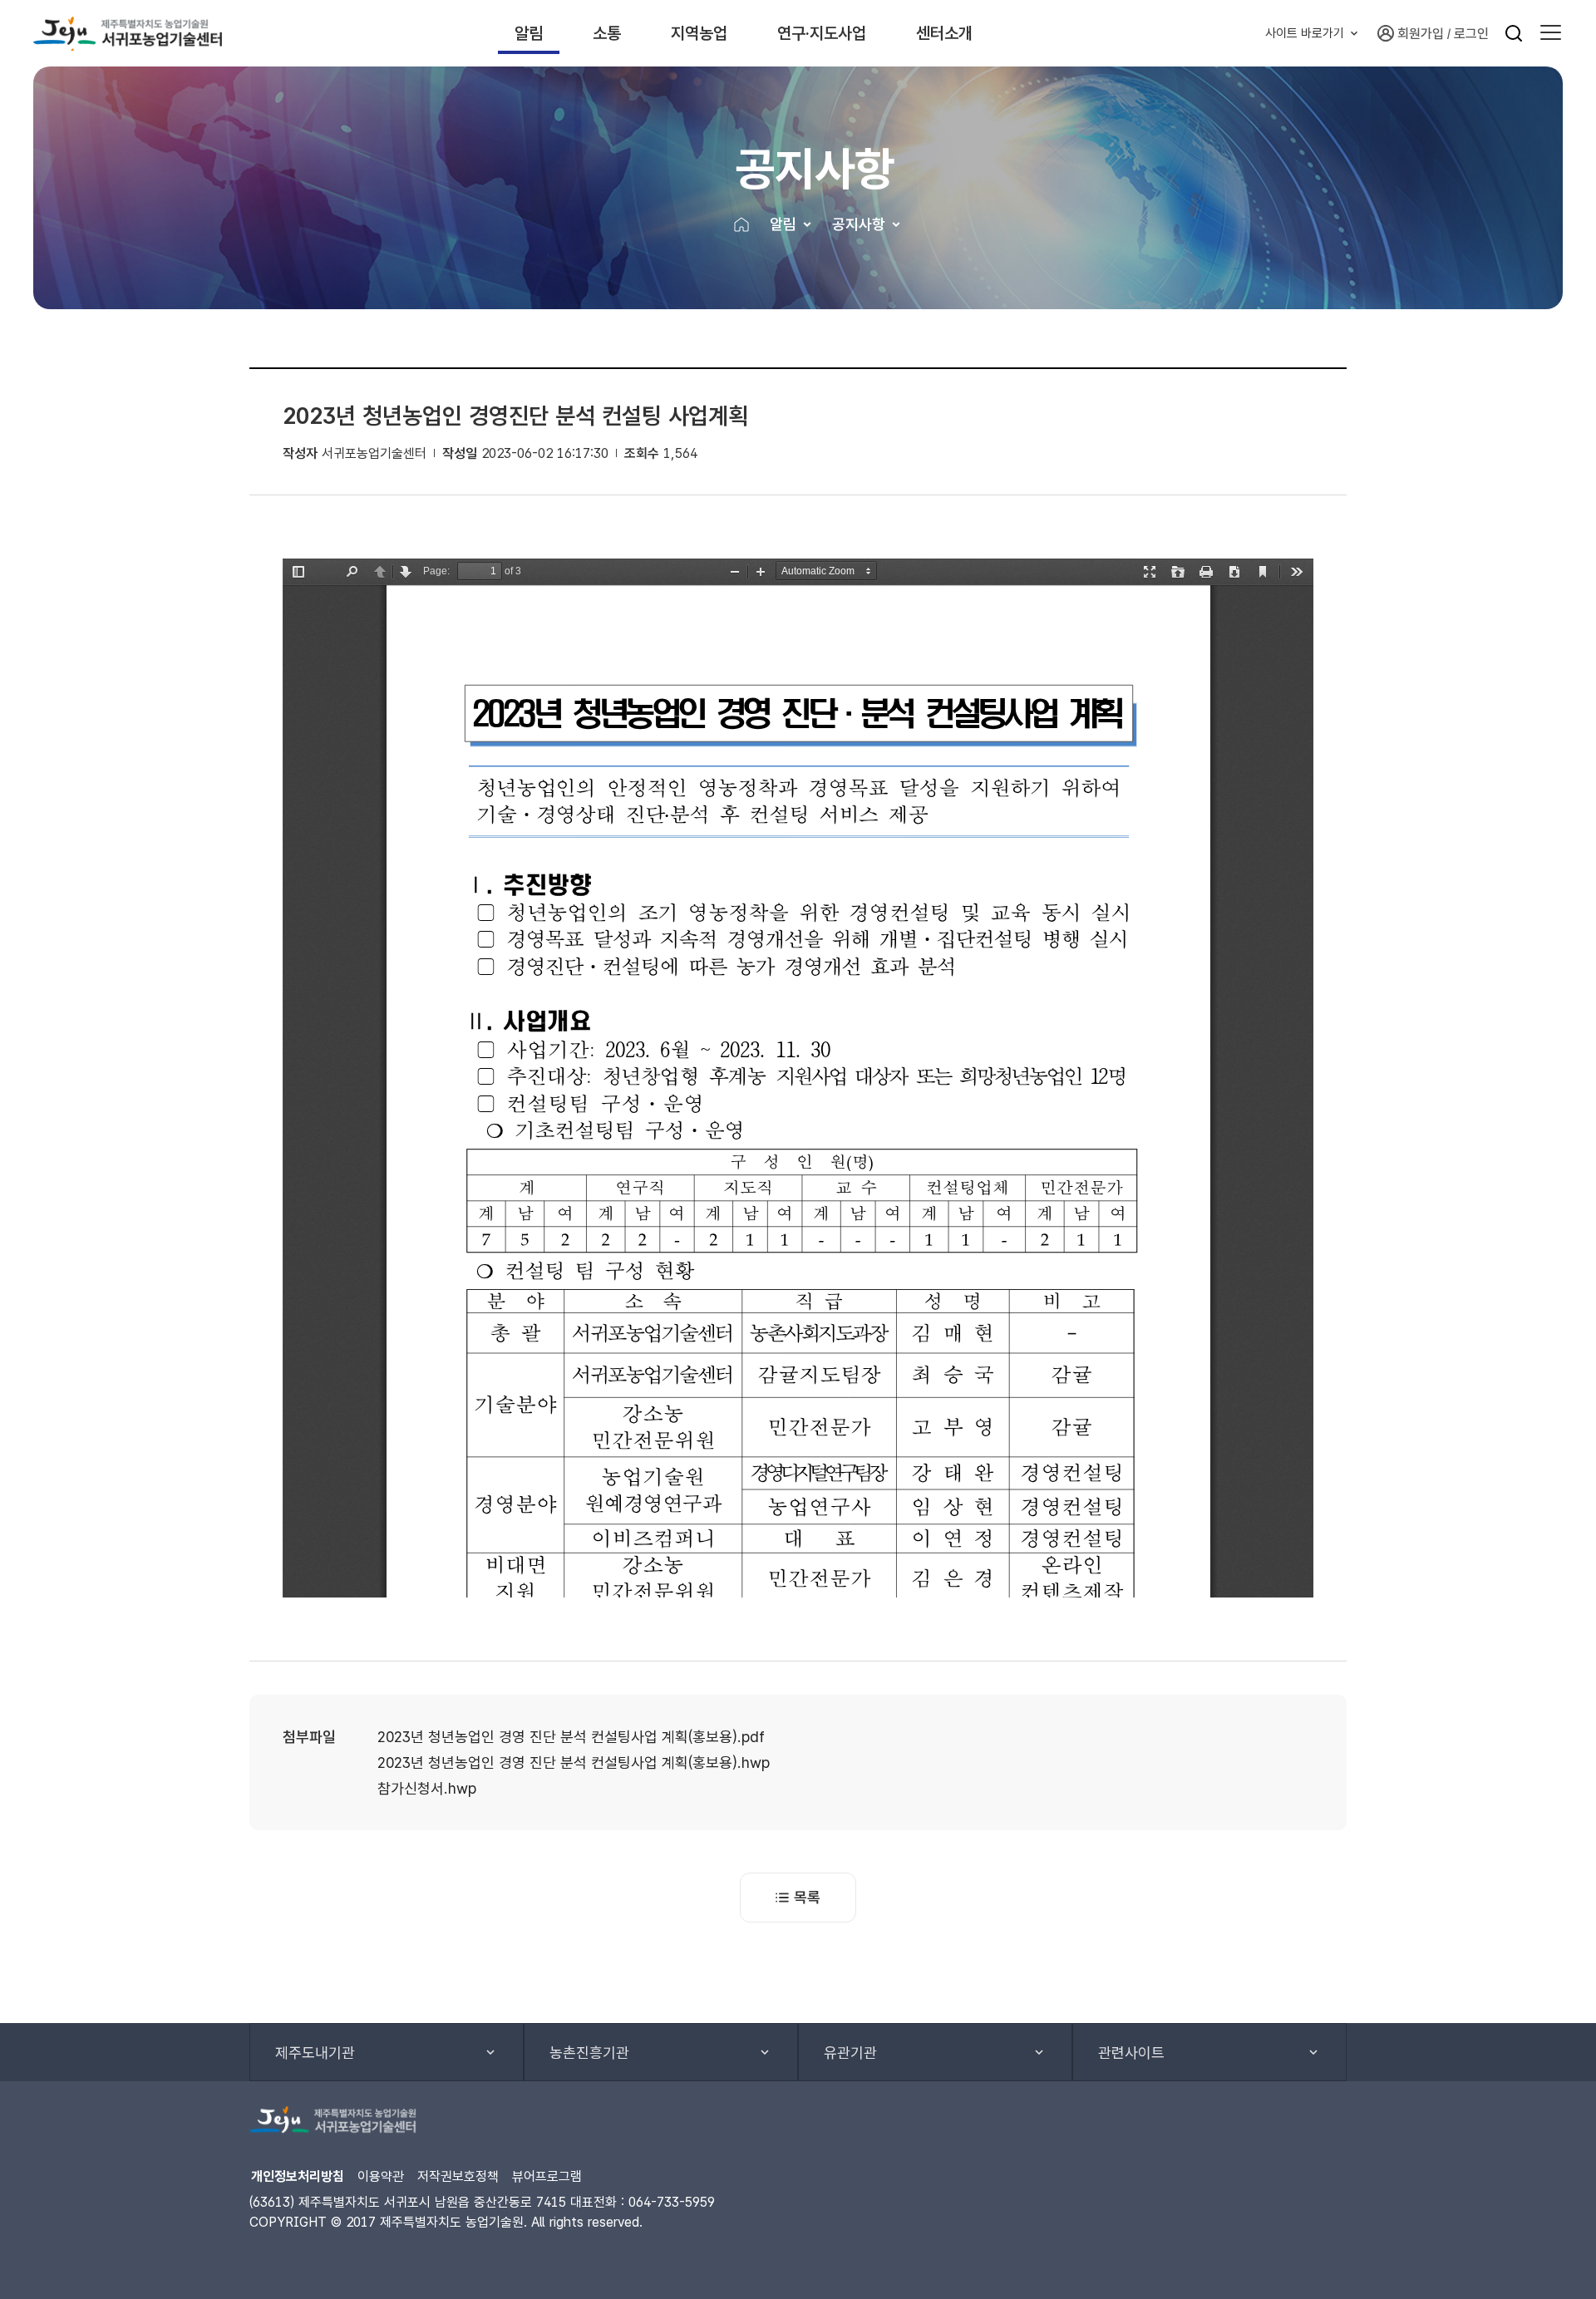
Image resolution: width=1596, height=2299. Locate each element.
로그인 (1471, 34)
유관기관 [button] (850, 2053)
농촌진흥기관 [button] (589, 2053)
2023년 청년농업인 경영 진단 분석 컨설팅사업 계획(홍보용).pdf (571, 1737)
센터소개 (944, 33)
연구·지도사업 (822, 33)
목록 (807, 1897)
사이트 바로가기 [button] (1305, 33)
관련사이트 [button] (1131, 2053)
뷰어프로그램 (547, 2176)
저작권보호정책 (458, 2176)
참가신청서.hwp (427, 1788)
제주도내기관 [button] (315, 2053)
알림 (529, 33)
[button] (1551, 33)
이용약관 (381, 2176)
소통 (607, 33)
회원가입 (1421, 34)
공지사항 (859, 224)
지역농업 (699, 33)
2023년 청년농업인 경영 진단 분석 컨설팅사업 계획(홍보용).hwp (574, 1762)
